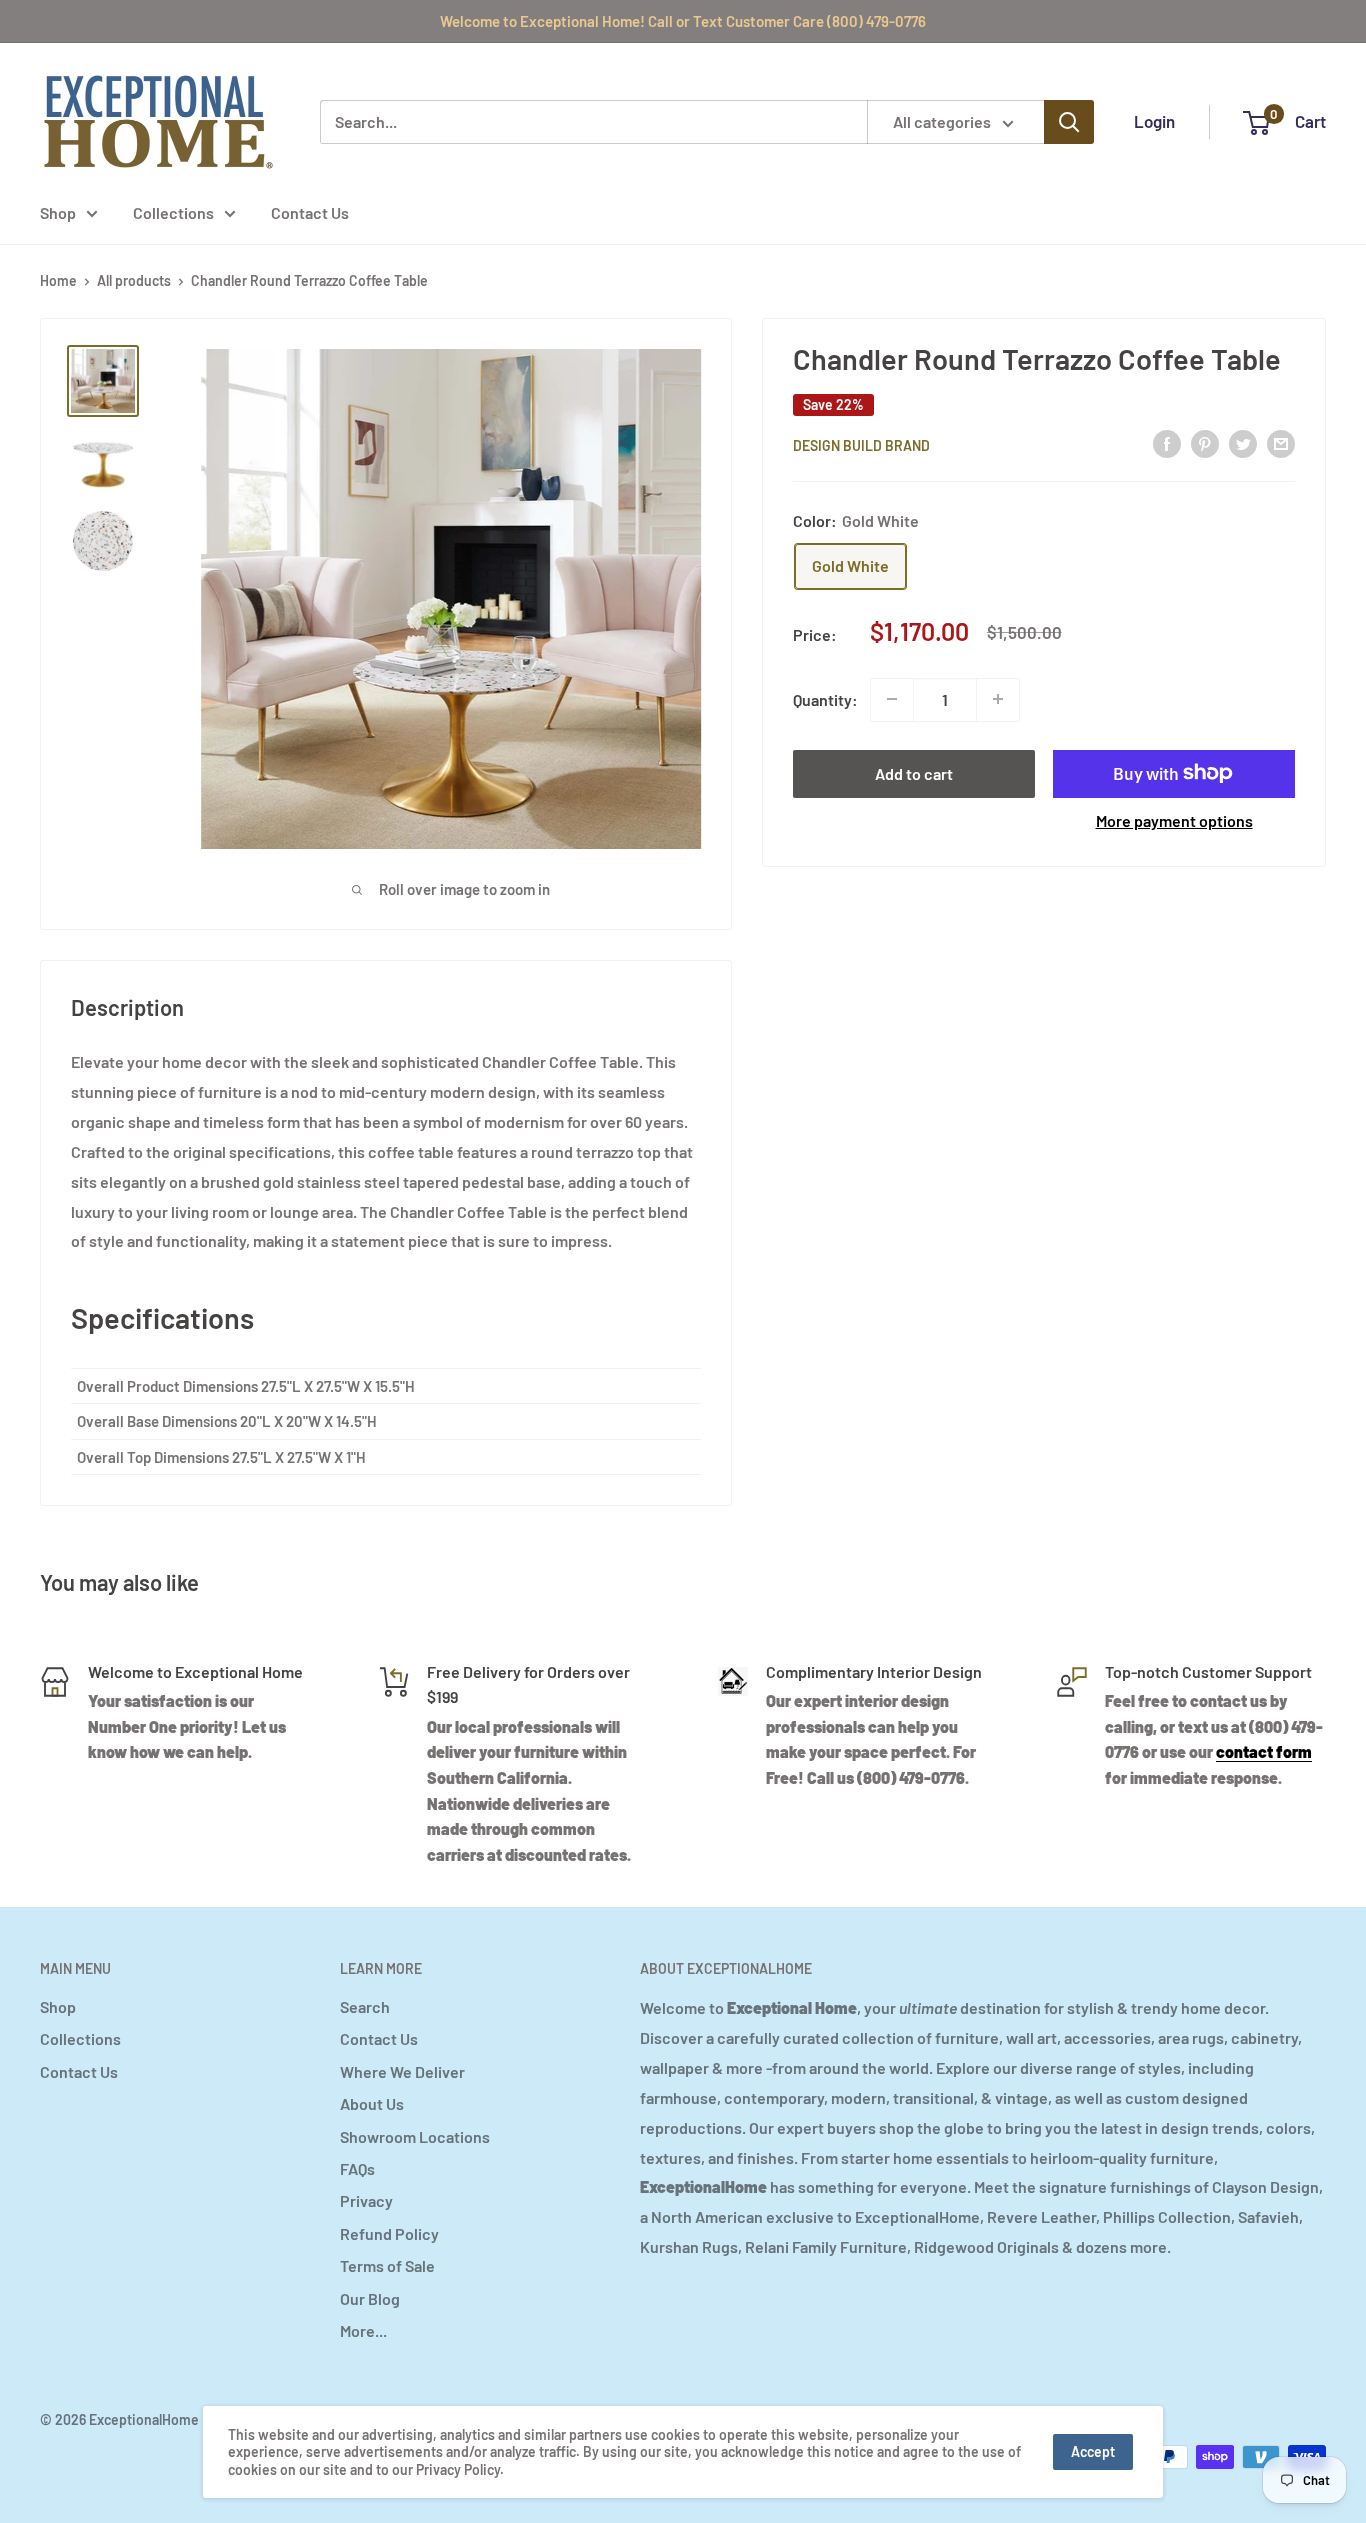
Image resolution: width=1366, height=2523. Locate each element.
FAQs (357, 2168)
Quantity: (825, 698)
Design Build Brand (861, 444)
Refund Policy (389, 2233)
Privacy (366, 2200)
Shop (58, 212)
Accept (1093, 2451)
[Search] (1069, 122)
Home (58, 280)
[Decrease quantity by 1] (892, 699)
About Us (372, 2103)
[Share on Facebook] (1167, 442)
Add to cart (914, 772)
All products (134, 280)
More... (363, 2330)
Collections (173, 212)
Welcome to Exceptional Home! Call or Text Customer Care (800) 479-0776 (683, 21)
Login (1154, 121)
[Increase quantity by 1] (998, 699)
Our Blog (370, 2298)
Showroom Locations (415, 2136)
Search (365, 2006)
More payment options (1174, 819)
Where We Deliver (402, 2071)
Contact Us (310, 212)
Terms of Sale (387, 2265)
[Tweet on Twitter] (1243, 442)
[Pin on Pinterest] (1205, 442)
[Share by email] (1281, 442)
